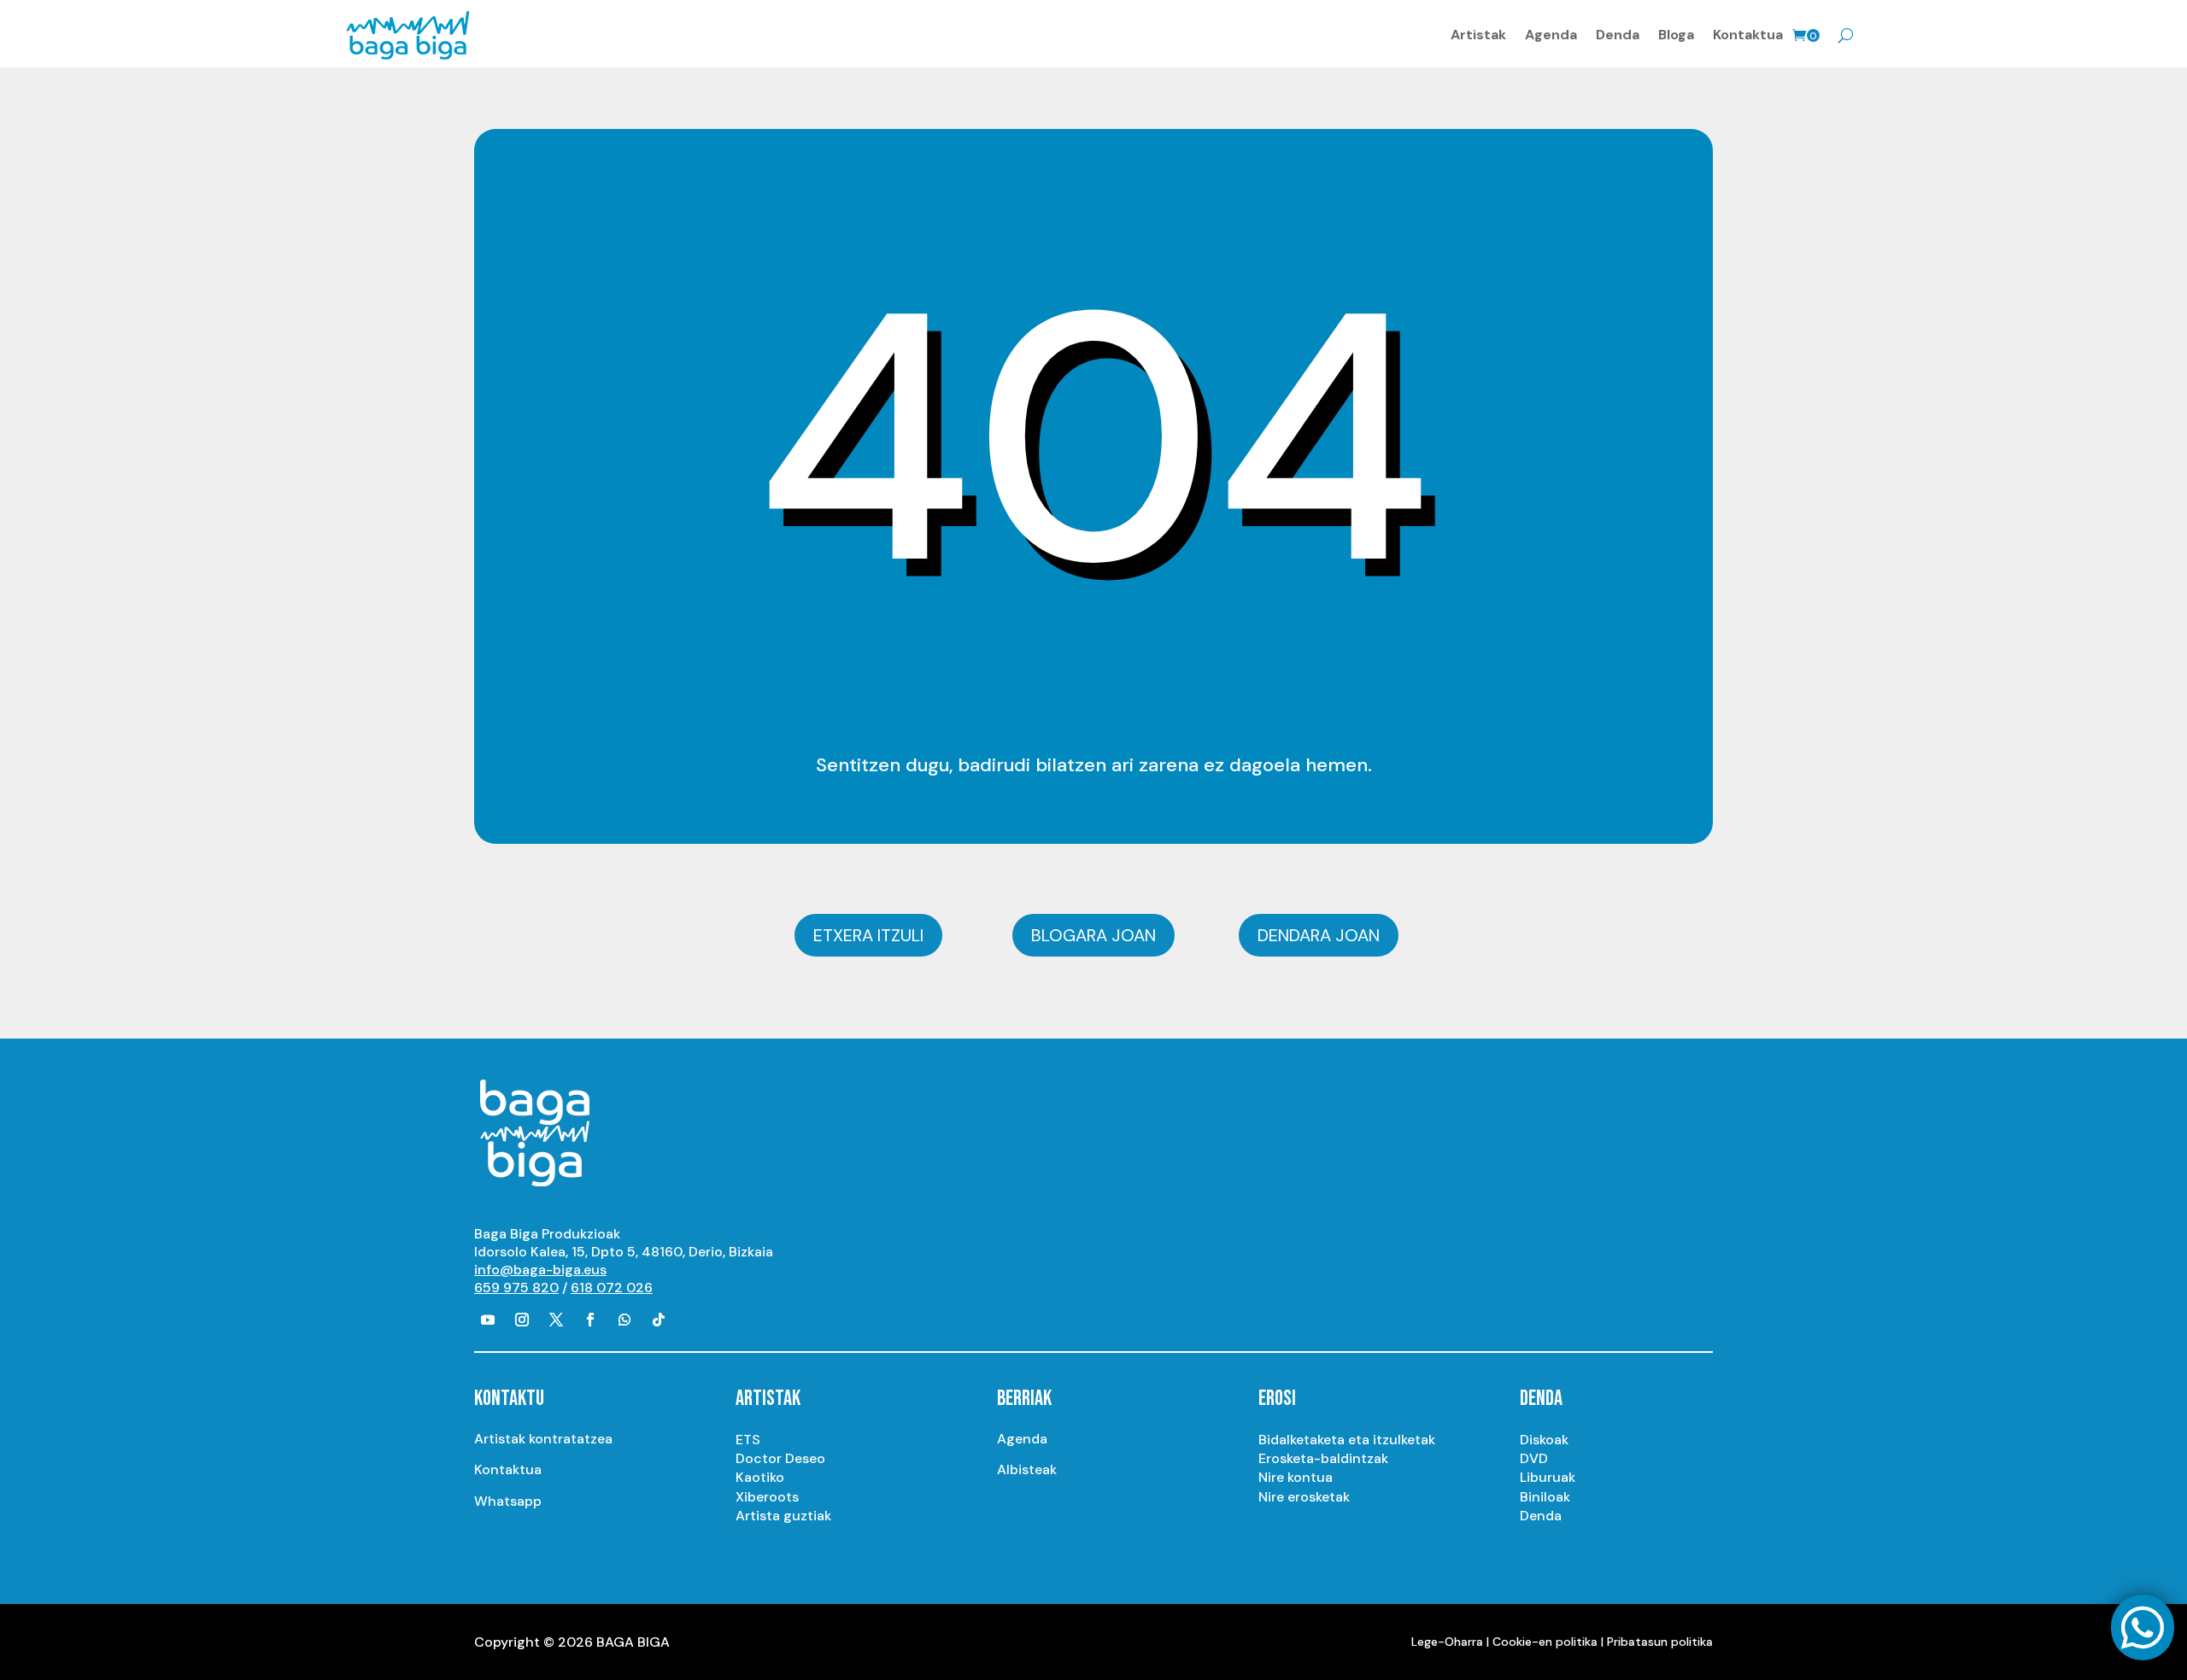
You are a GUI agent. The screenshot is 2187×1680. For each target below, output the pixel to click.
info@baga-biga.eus (540, 1270)
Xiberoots (767, 1497)
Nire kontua (1296, 1477)
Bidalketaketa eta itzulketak (1347, 1440)
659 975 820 (516, 1288)
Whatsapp (508, 1501)
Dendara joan (1319, 935)
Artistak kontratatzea (543, 1439)
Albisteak (1027, 1469)
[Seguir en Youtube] (488, 1320)
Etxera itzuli (868, 935)
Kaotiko (760, 1477)
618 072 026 (612, 1288)
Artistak (1478, 35)
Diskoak (1544, 1440)
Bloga (1676, 35)
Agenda (1551, 35)
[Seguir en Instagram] (522, 1320)
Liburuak (1548, 1477)
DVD (1534, 1458)
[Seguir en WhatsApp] (624, 1320)
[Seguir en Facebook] (590, 1320)
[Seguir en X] (556, 1320)
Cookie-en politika (1545, 1642)
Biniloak (1545, 1497)
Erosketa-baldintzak (1323, 1458)
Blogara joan (1093, 935)
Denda (1618, 35)
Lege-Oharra (1447, 1642)
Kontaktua (1748, 35)
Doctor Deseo (780, 1458)
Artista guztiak (783, 1516)
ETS (748, 1440)
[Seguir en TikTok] (659, 1320)
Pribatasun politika (1660, 1642)
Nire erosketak (1304, 1497)
